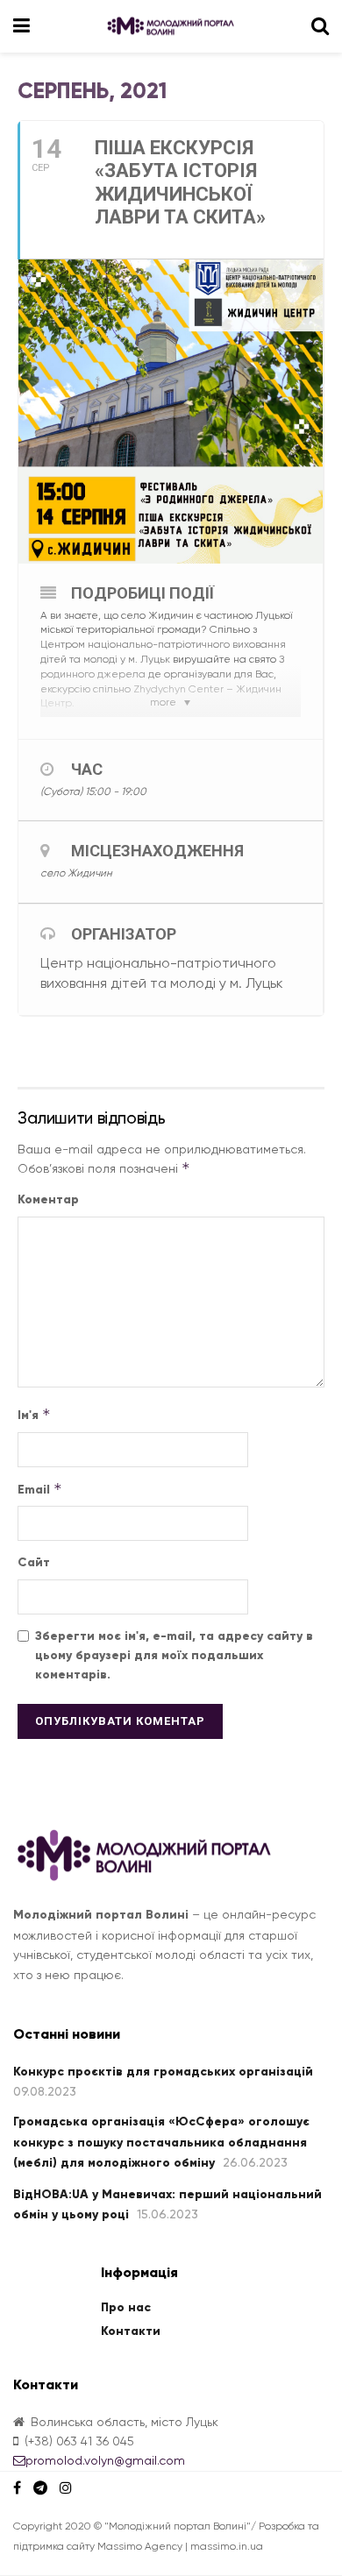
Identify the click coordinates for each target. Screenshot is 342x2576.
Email (40, 1489)
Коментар (48, 1199)
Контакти (131, 2331)
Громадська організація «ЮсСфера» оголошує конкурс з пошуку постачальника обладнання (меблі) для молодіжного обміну (161, 2142)
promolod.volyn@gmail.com (105, 2460)
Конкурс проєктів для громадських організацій (163, 2072)
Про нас (126, 2307)
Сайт (34, 1562)
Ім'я (34, 1414)
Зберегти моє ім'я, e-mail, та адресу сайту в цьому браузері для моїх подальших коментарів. (174, 1656)
